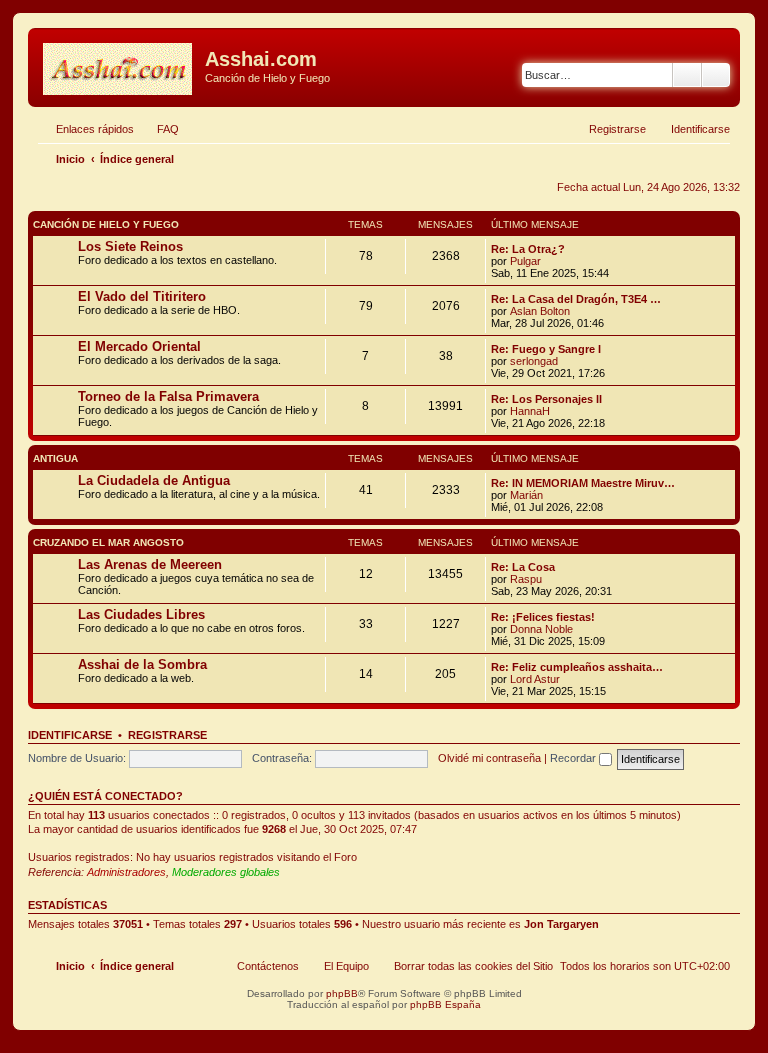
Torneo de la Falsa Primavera (168, 396)
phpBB (342, 993)
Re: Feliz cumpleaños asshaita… (577, 667)
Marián (526, 495)
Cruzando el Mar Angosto (108, 542)
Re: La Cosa (523, 567)
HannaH (530, 411)
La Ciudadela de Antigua (154, 480)
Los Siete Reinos (130, 246)
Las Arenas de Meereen (150, 564)
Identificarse (70, 735)
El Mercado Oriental (139, 346)
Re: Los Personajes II (546, 399)
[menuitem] (159, 129)
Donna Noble (541, 629)
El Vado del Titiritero (142, 296)
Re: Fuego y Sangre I (546, 349)
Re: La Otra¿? (528, 249)
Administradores (126, 872)
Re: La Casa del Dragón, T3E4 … (576, 299)
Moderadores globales (226, 872)
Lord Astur (535, 679)
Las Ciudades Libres (141, 614)
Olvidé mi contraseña (489, 758)
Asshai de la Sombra (142, 664)
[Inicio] (119, 65)
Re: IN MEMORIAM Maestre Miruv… (583, 483)
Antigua (55, 458)
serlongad (534, 361)
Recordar (574, 758)
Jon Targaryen (561, 924)
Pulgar (525, 261)
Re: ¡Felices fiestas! (543, 617)
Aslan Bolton (540, 311)
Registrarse (167, 735)
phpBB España (445, 1004)
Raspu (526, 579)
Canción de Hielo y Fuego (106, 224)
